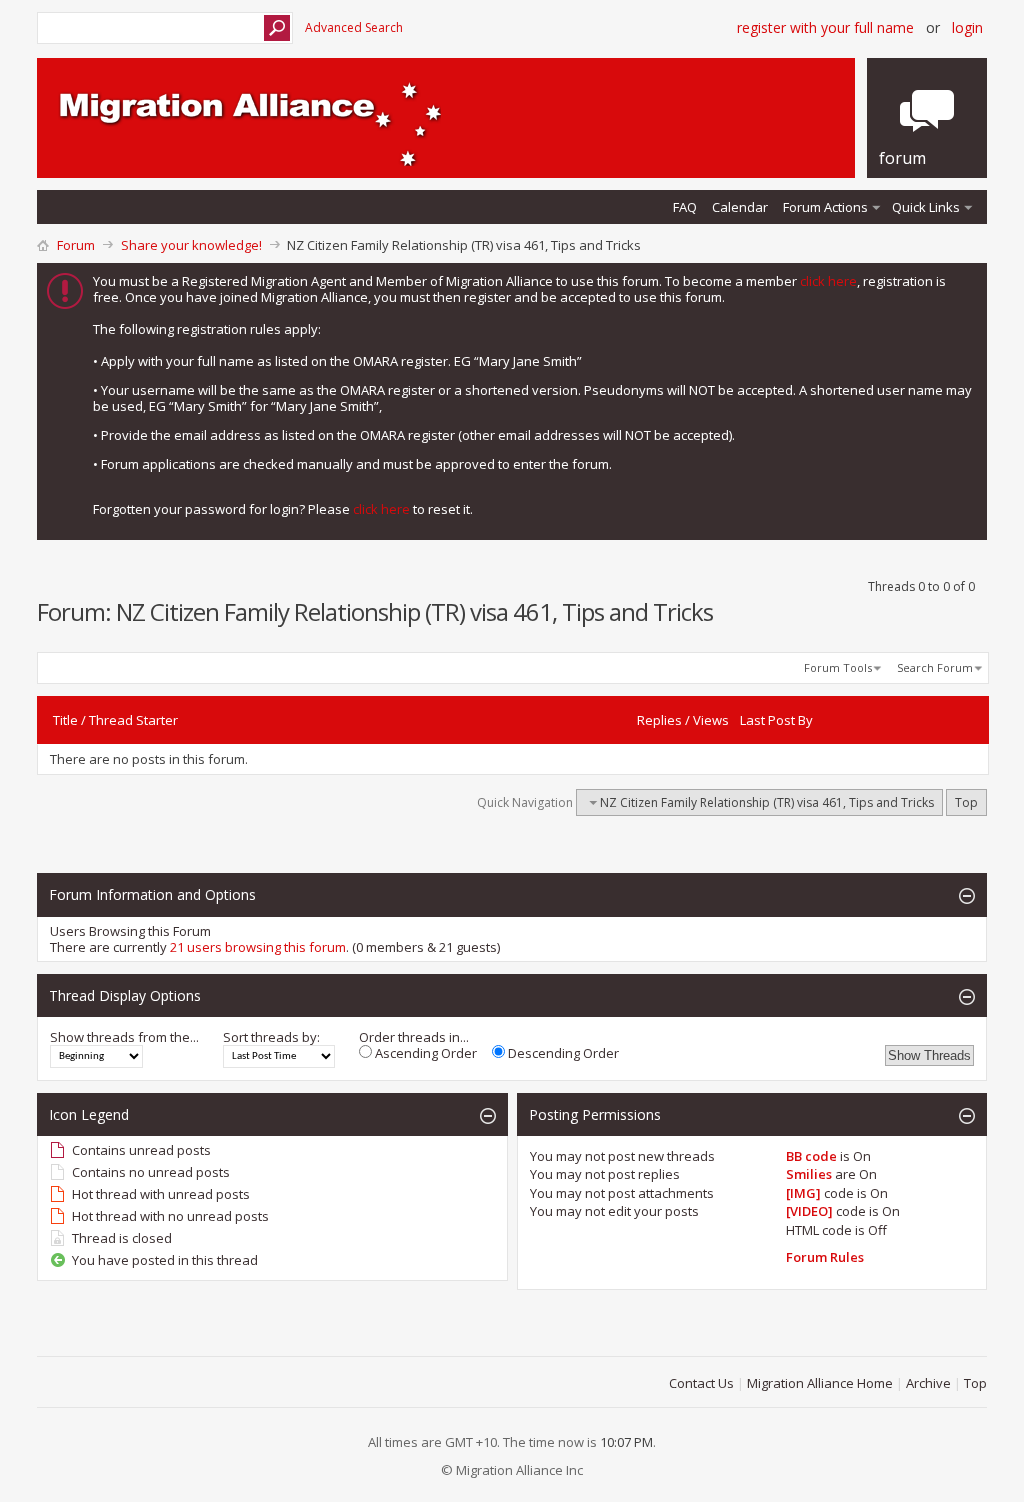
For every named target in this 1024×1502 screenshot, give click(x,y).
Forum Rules (825, 1257)
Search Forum (935, 667)
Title (65, 720)
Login (967, 27)
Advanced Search (354, 27)
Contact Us (701, 1383)
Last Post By (776, 720)
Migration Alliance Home (820, 1383)
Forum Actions (825, 207)
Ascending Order (424, 1053)
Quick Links (926, 207)
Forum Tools (838, 667)
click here (828, 281)
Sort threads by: (271, 1037)
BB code (811, 1156)
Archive (928, 1383)
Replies (659, 720)
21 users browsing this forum (258, 947)
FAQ (685, 207)
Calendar (740, 207)
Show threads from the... (124, 1037)
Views (711, 720)
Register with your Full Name (825, 27)
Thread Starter (133, 720)
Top (966, 802)
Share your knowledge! (191, 245)
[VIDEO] (809, 1211)
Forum (76, 245)
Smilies (809, 1174)
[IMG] (803, 1193)
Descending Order (562, 1053)
